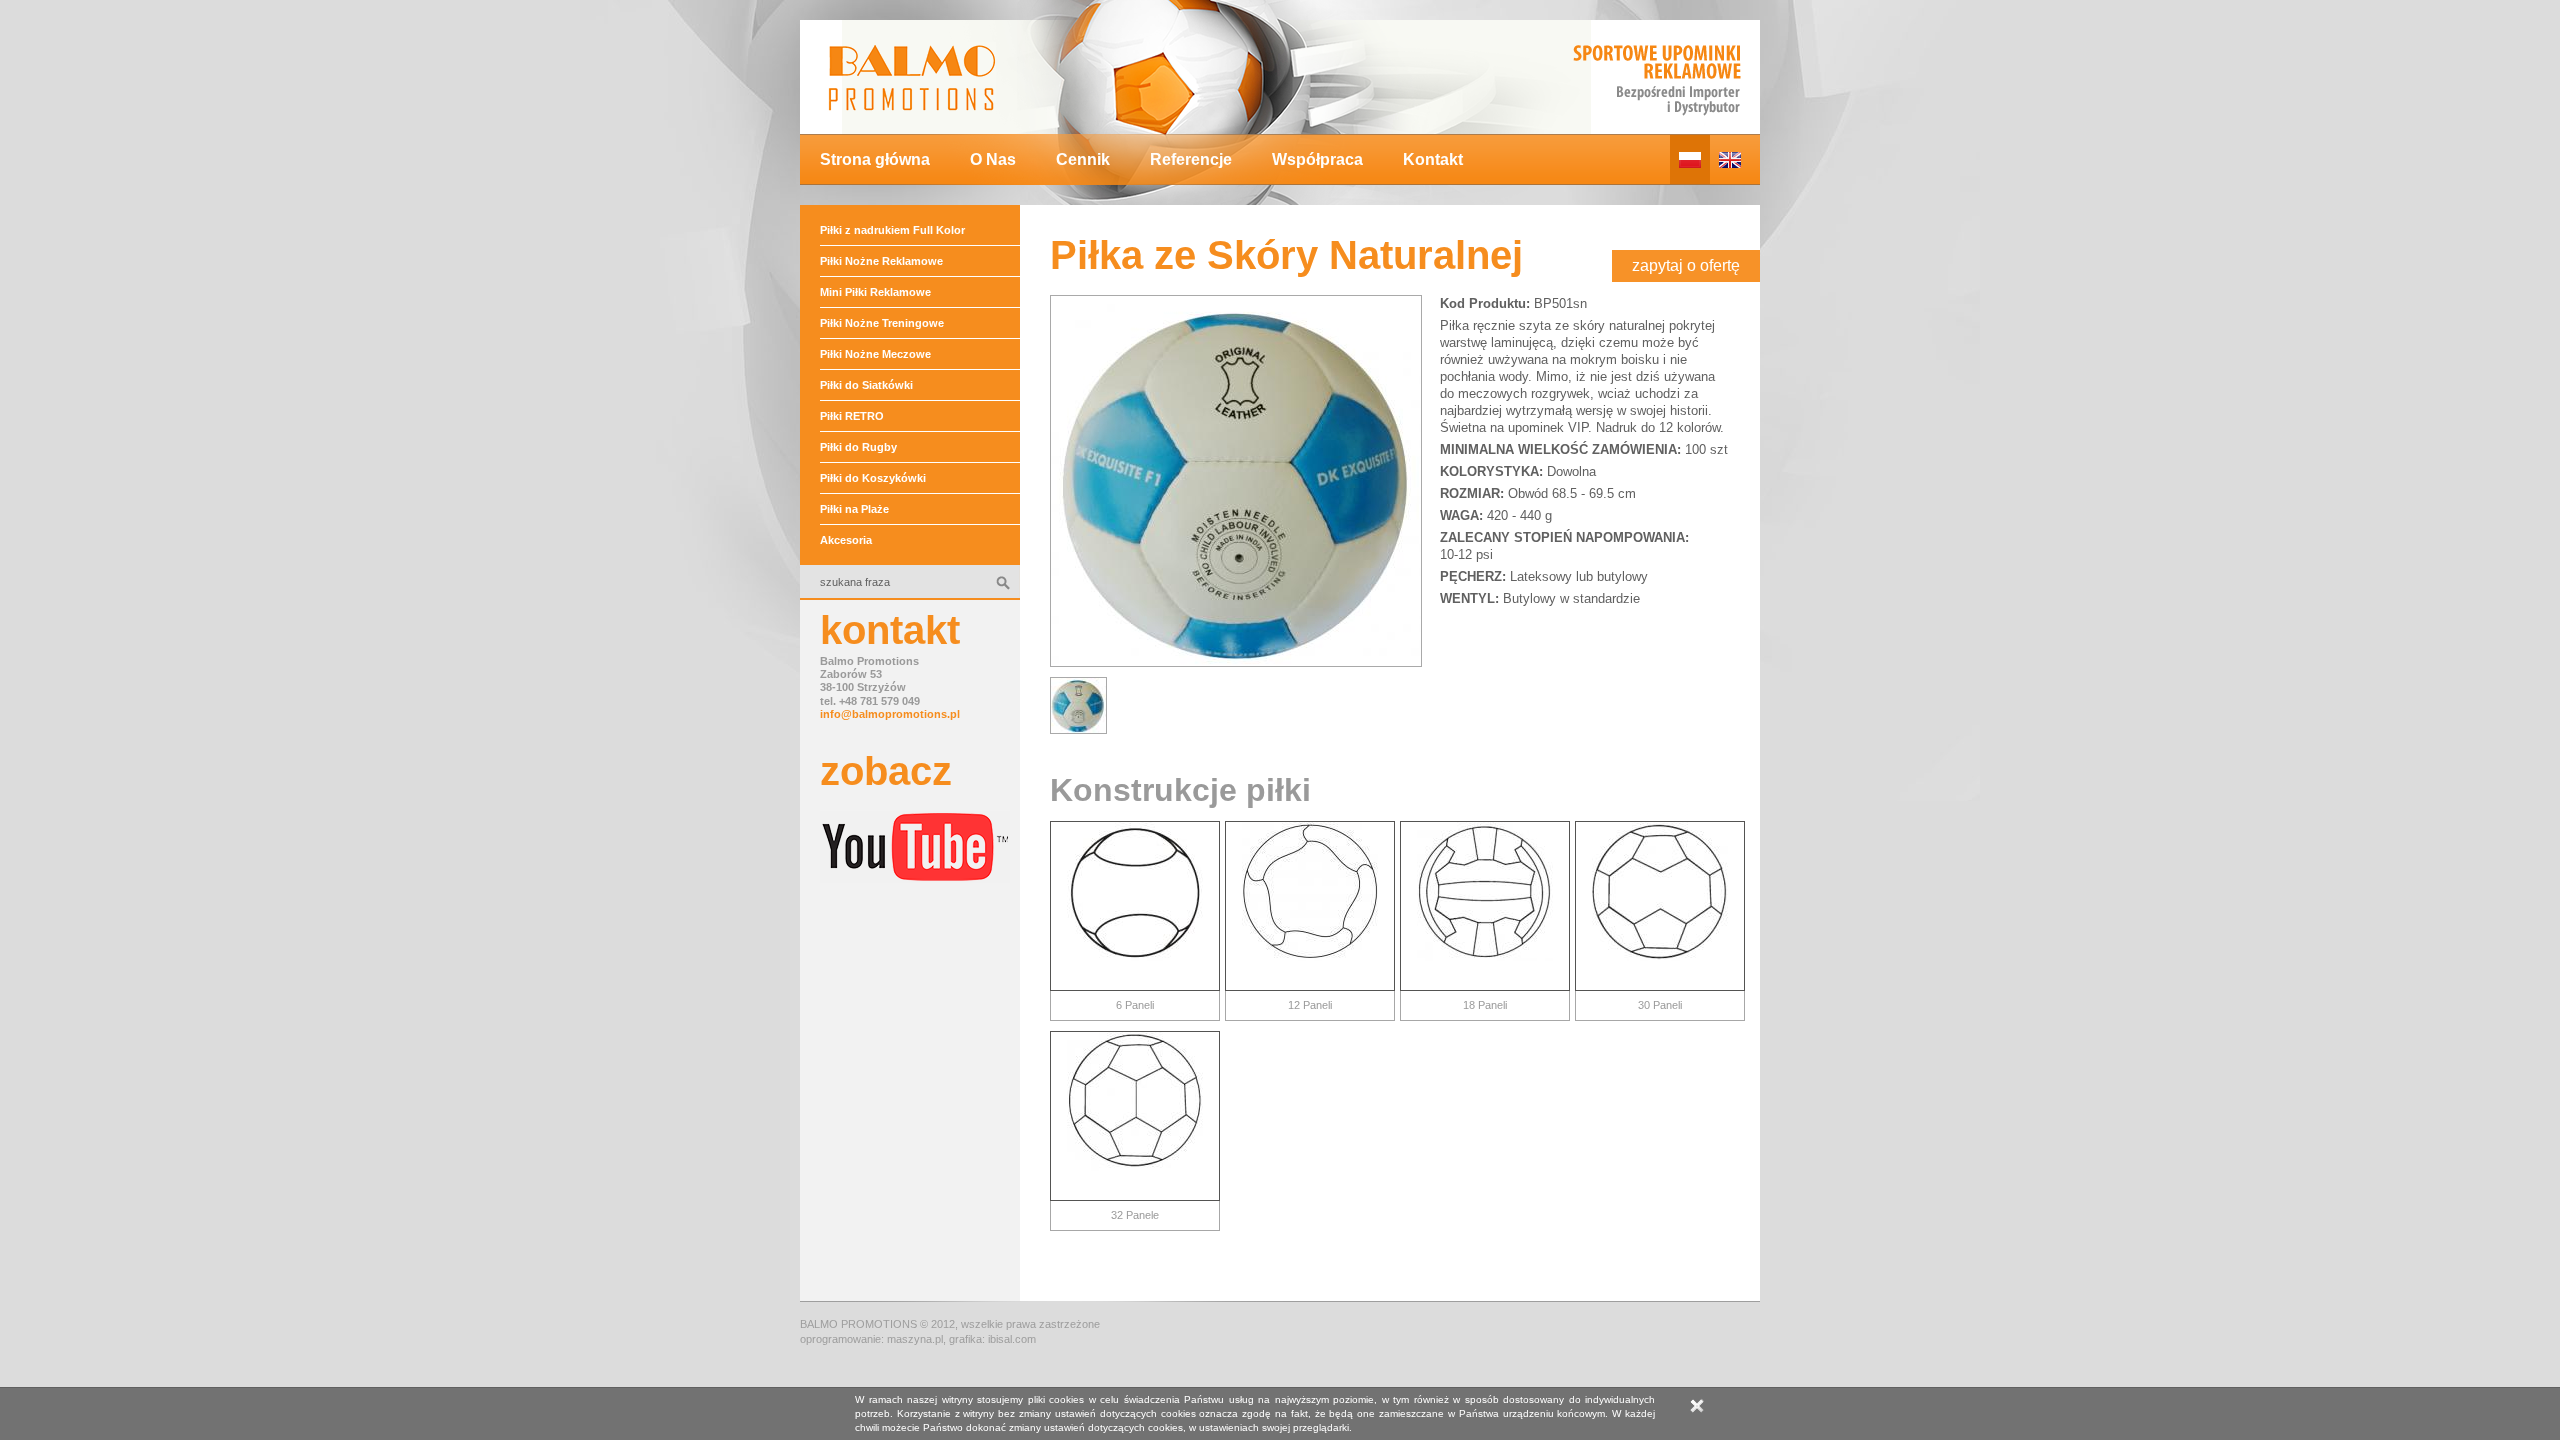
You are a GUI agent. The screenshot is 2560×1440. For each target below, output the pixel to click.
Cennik (1083, 159)
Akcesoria (846, 540)
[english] (1730, 159)
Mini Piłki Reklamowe (875, 292)
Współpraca (1317, 159)
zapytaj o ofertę (1686, 265)
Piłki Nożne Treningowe (882, 323)
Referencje (1191, 159)
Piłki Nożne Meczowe (875, 354)
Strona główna (875, 159)
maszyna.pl (915, 1339)
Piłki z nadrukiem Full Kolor (892, 230)
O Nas (993, 159)
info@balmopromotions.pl (890, 714)
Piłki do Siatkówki (866, 385)
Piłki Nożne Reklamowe (881, 261)
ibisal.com (1012, 1339)
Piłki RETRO (852, 416)
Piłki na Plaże (854, 509)
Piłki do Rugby (858, 447)
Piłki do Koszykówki (873, 478)
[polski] (1690, 159)
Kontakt (1433, 159)
